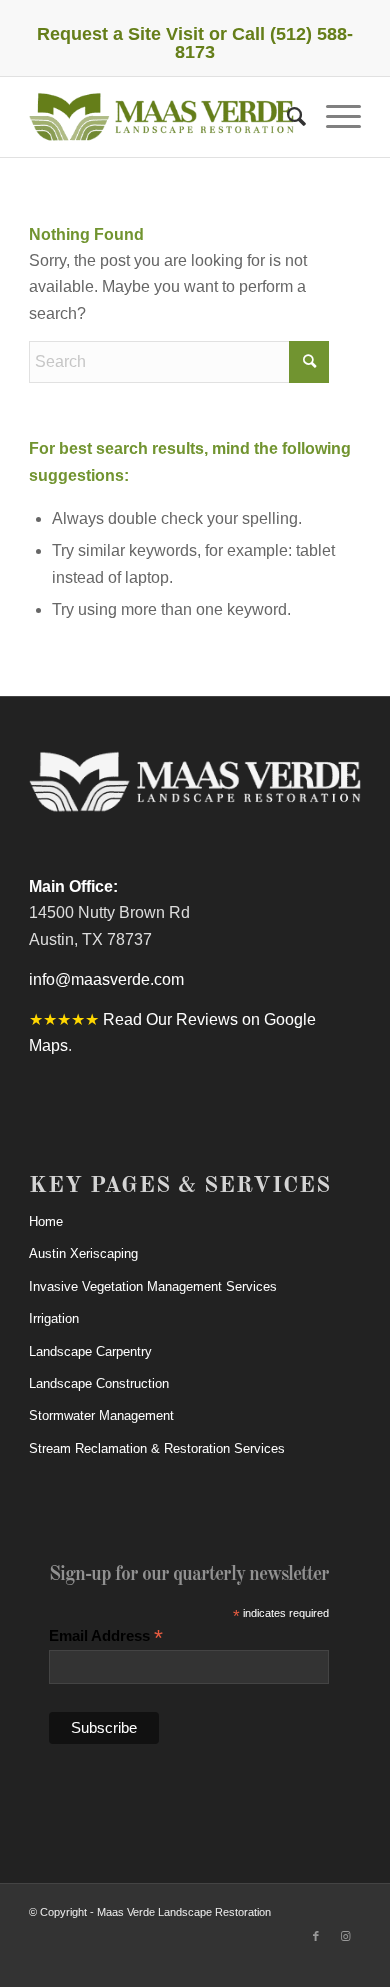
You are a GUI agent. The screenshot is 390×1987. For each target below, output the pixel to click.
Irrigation (54, 1318)
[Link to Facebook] (316, 1936)
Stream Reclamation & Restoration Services (157, 1448)
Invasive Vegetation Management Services (153, 1286)
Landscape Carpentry (90, 1351)
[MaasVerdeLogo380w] (161, 117)
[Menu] (333, 117)
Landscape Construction (99, 1383)
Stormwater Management (101, 1415)
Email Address (106, 1636)
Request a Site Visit (120, 34)
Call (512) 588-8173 (264, 43)
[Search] (286, 117)
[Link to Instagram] (346, 1936)
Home (46, 1221)
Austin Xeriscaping (83, 1253)
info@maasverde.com (106, 979)
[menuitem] (286, 117)
